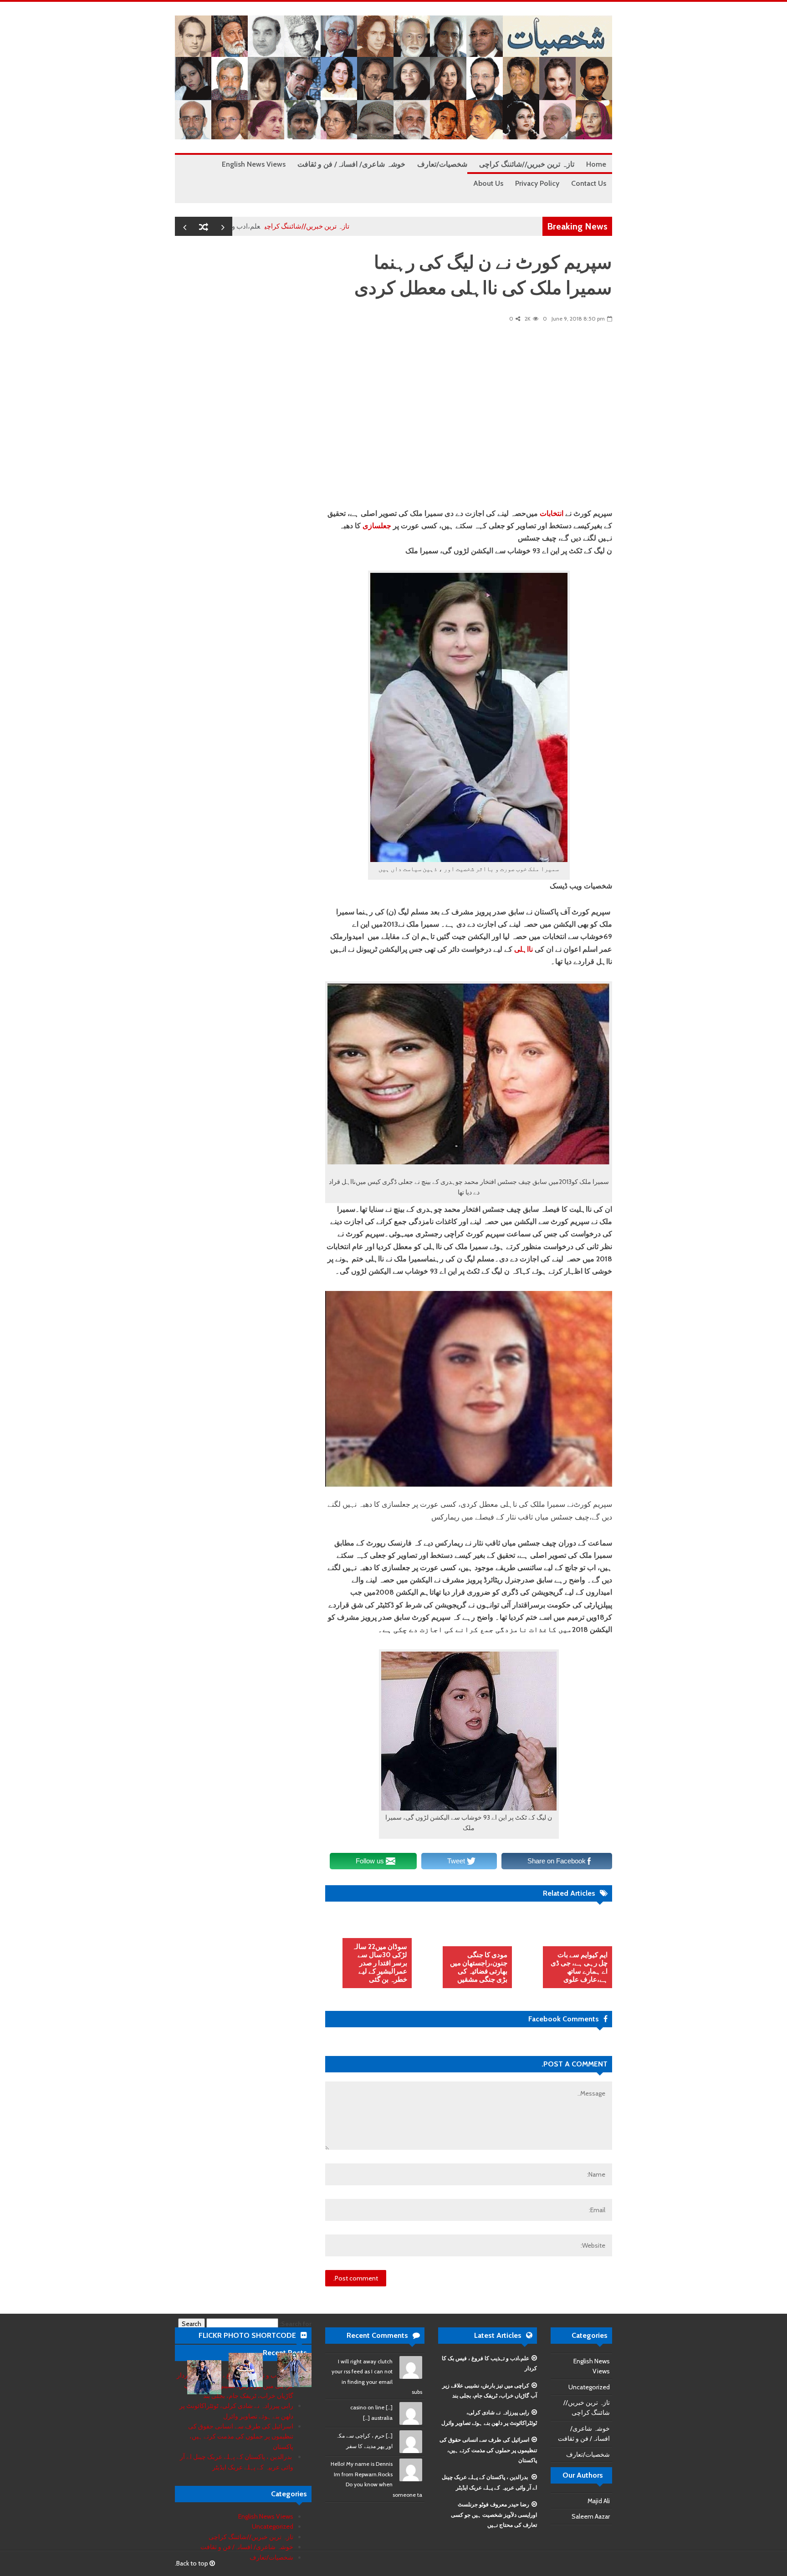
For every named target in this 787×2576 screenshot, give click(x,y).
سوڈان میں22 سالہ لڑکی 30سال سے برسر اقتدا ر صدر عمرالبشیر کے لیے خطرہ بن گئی (380, 1963)
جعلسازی (377, 526)
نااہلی (524, 949)
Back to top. (192, 2563)
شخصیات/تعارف (588, 2454)
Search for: (296, 2324)
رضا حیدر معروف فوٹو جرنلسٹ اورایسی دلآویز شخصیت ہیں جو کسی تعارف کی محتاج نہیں (494, 2515)
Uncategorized (589, 2387)
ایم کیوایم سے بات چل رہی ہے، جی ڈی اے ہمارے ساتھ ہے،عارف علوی (579, 1967)
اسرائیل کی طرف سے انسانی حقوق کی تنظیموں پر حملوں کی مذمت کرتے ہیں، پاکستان (488, 2450)
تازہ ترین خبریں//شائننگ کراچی (366, 226)
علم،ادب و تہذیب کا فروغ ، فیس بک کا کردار (258, 226)
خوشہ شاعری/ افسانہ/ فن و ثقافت (247, 2547)
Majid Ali (599, 2501)
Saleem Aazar (591, 2516)
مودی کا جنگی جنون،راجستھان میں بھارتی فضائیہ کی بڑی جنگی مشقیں (479, 1967)
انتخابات (552, 513)
